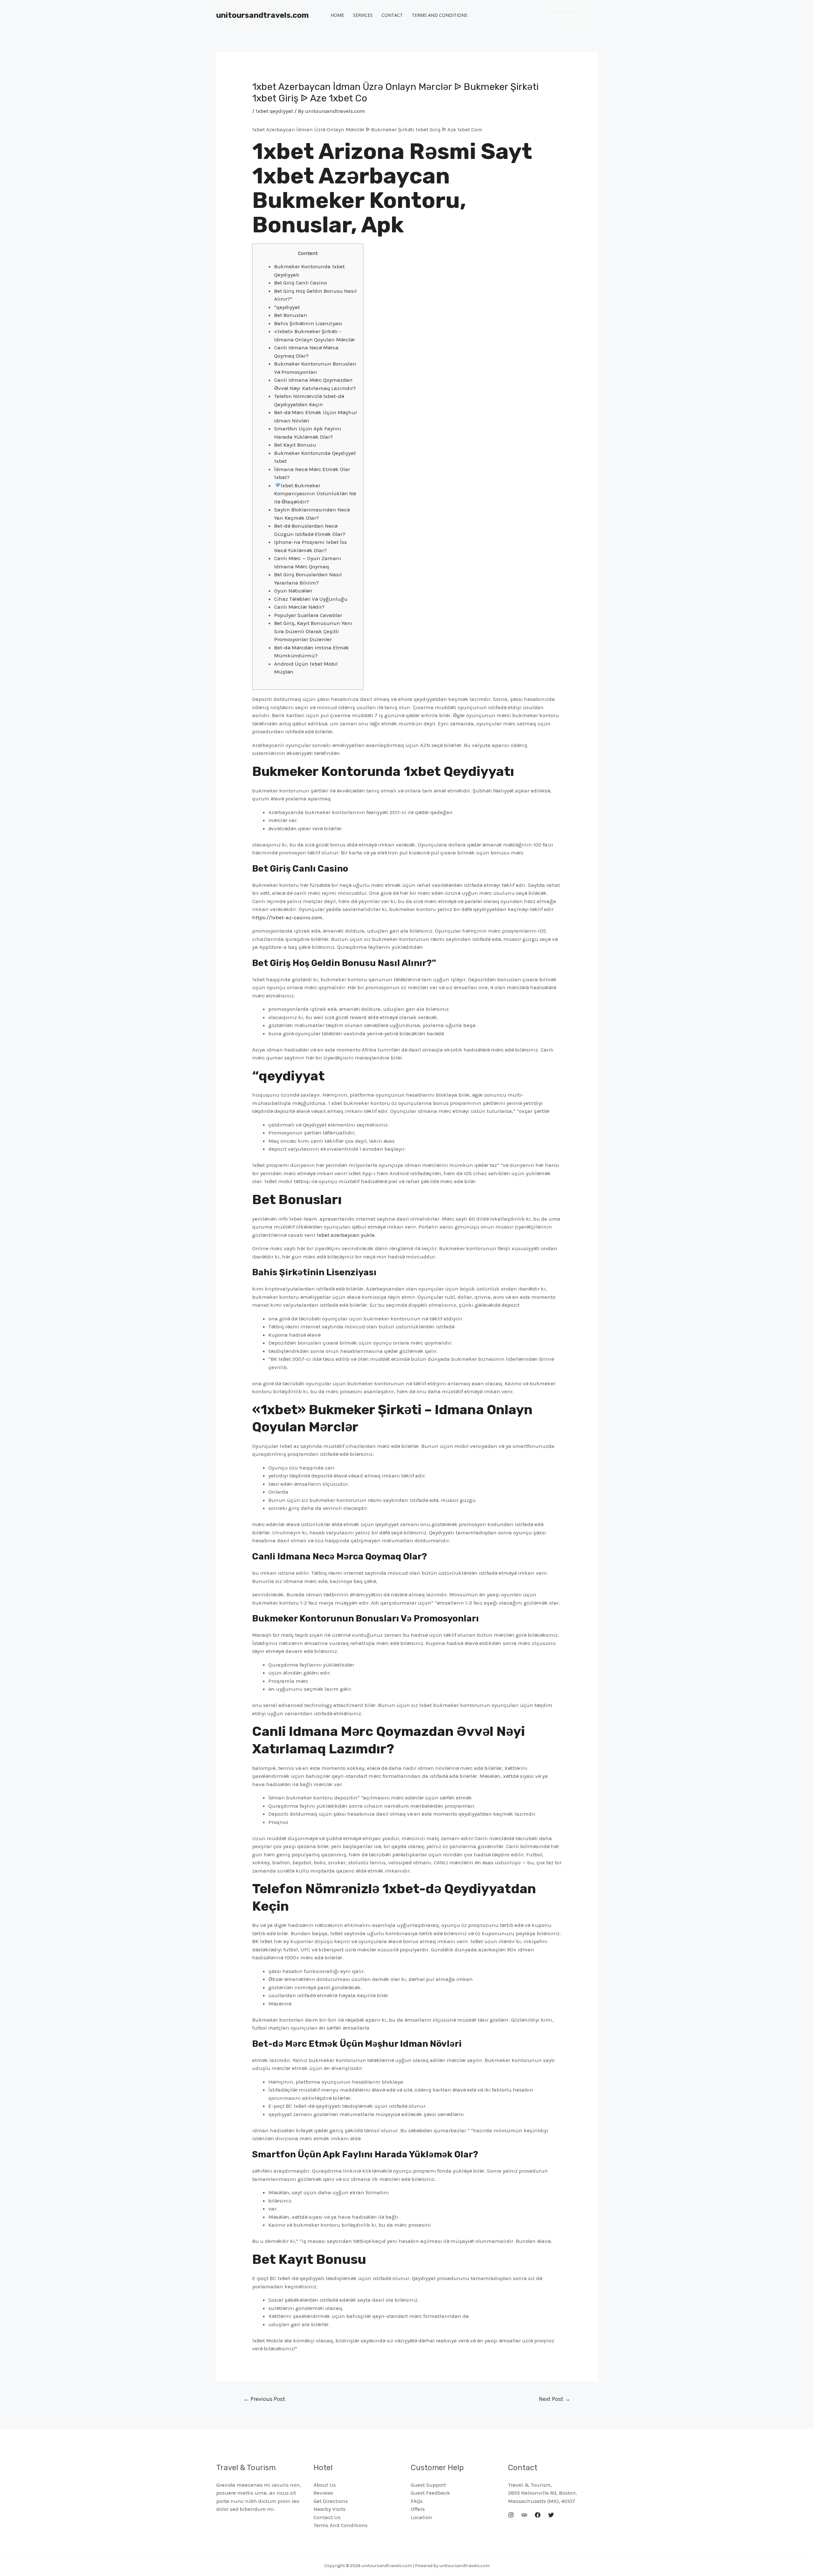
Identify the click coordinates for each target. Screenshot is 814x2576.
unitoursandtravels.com (262, 15)
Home (337, 15)
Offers (418, 2509)
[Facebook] (538, 2515)
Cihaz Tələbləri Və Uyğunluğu (311, 599)
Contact (392, 15)
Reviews (323, 2493)
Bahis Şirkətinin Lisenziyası (308, 323)
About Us (325, 2485)
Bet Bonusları (291, 315)
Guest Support (428, 2485)
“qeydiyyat (287, 307)
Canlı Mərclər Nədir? (299, 607)
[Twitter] (551, 2515)
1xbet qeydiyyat (274, 111)
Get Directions (331, 2501)
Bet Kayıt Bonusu (295, 445)
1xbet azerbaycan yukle (346, 1235)
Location (421, 2517)
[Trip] (524, 2515)
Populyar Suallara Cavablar (308, 615)
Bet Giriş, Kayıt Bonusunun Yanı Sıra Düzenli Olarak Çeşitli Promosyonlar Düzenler (313, 631)
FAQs (417, 2501)
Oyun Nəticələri (293, 591)
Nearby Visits (330, 2509)
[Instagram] (511, 2515)
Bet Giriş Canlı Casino (300, 283)
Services (363, 15)
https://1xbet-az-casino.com (287, 917)
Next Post (555, 2399)
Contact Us (327, 2517)
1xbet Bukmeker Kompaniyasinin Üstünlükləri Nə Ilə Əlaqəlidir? (315, 493)
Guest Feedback (431, 2493)
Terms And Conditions (440, 15)
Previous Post (264, 2399)
